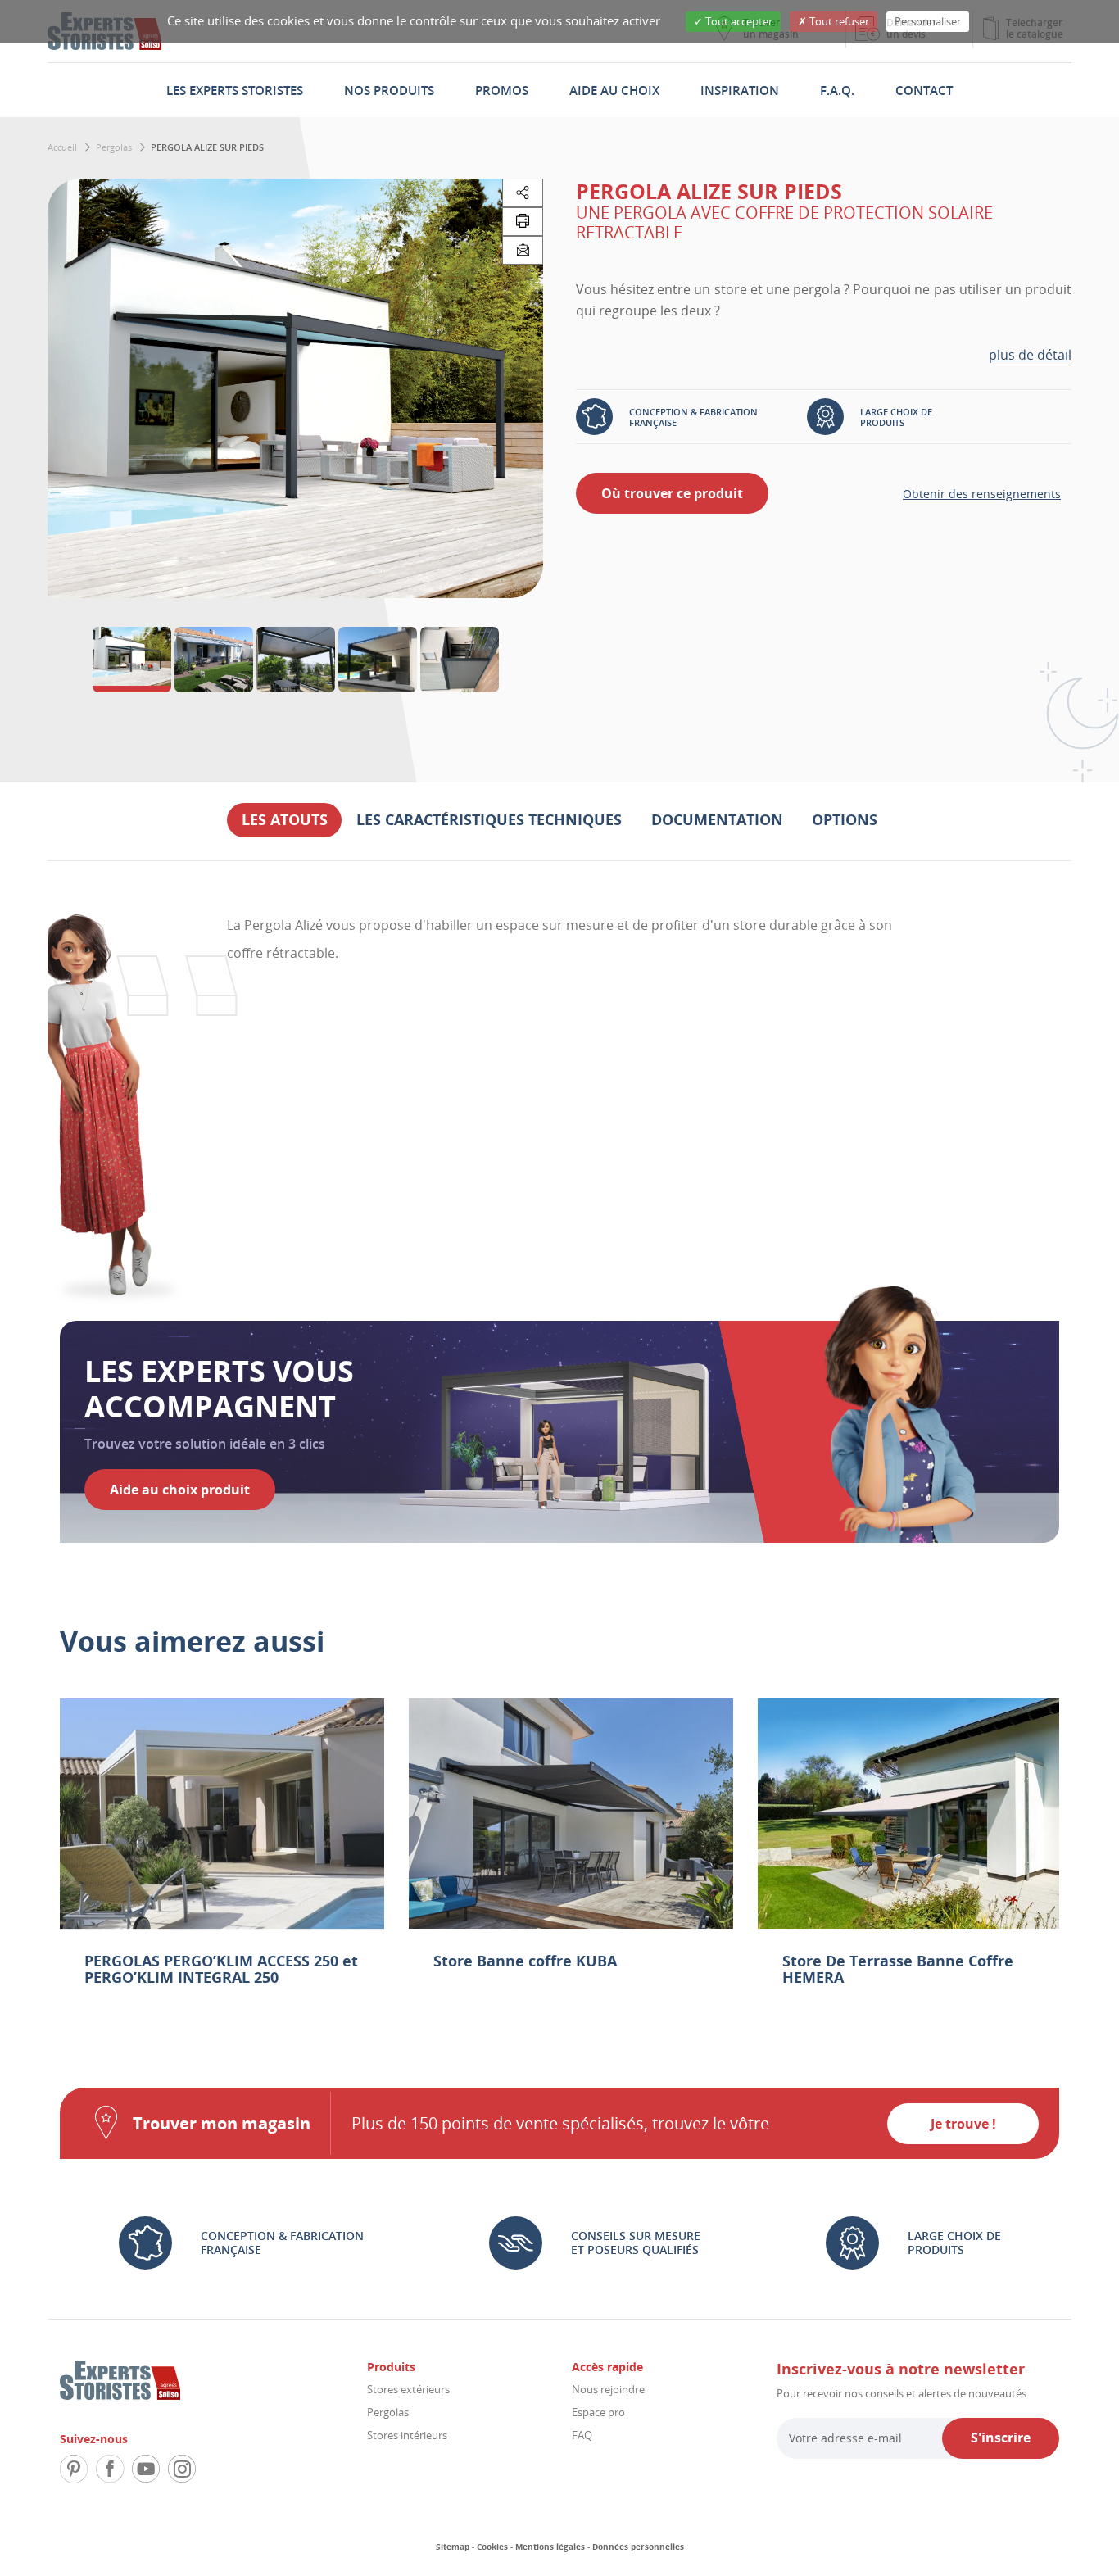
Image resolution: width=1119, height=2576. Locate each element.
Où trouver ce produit (672, 493)
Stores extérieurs (408, 2389)
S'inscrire (1001, 2438)
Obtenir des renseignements (982, 494)
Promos (502, 90)
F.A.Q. (837, 90)
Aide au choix (614, 90)
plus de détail (1030, 355)
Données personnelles (638, 2547)
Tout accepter (738, 21)
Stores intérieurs (407, 2435)
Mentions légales (550, 2547)
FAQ (582, 2435)
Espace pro (598, 2412)
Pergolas (114, 147)
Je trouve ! (963, 2124)
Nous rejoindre (608, 2389)
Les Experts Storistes (235, 90)
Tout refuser (838, 21)
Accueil (62, 147)
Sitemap (453, 2547)
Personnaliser (928, 21)
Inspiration (740, 90)
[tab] (285, 820)
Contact (924, 90)
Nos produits (389, 90)
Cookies (492, 2547)
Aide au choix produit (180, 1490)
